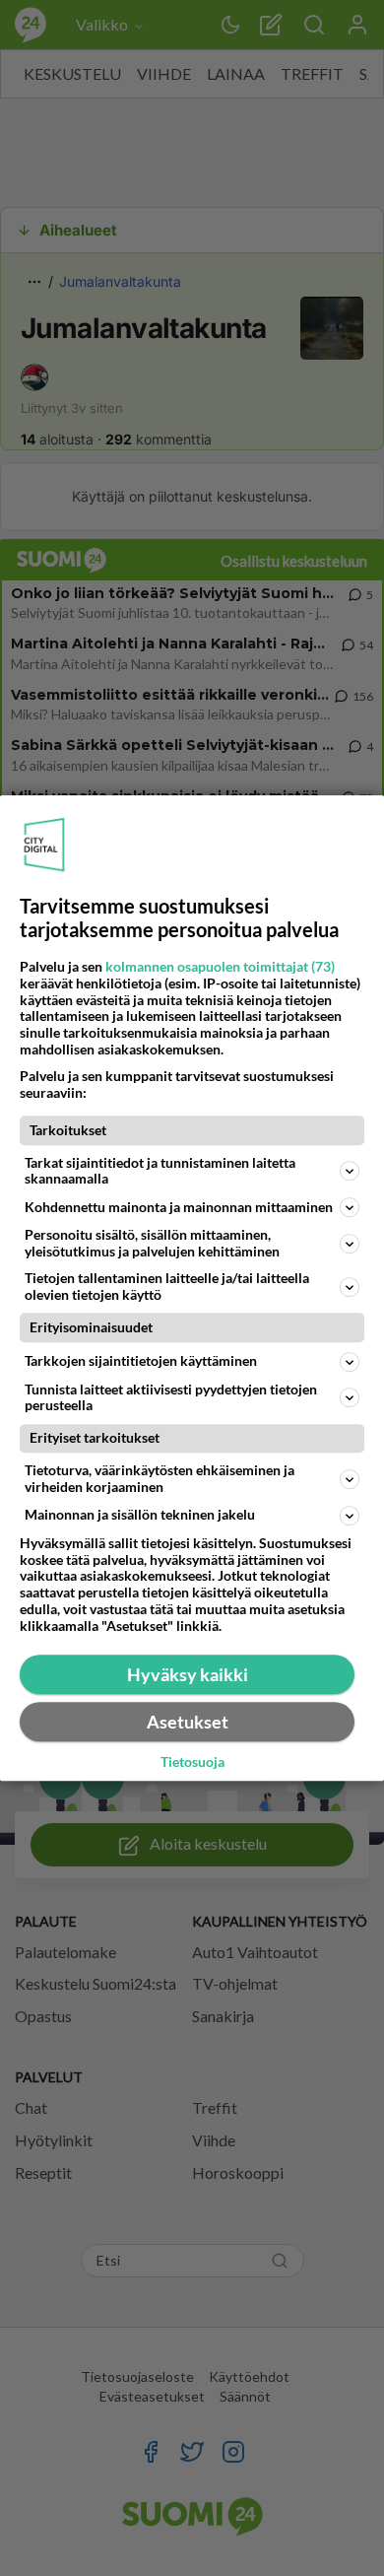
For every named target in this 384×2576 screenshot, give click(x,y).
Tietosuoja (192, 1762)
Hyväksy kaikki (188, 1674)
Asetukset (188, 1722)
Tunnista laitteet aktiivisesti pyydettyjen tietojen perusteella (171, 1397)
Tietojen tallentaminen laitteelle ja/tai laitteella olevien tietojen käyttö (167, 1286)
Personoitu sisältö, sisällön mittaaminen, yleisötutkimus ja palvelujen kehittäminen (152, 1243)
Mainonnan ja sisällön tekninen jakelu (140, 1515)
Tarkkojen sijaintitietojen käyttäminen (141, 1360)
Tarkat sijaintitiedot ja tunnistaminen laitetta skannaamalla (160, 1171)
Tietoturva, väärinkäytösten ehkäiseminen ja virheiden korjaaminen (160, 1478)
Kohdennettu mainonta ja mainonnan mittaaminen (179, 1207)
